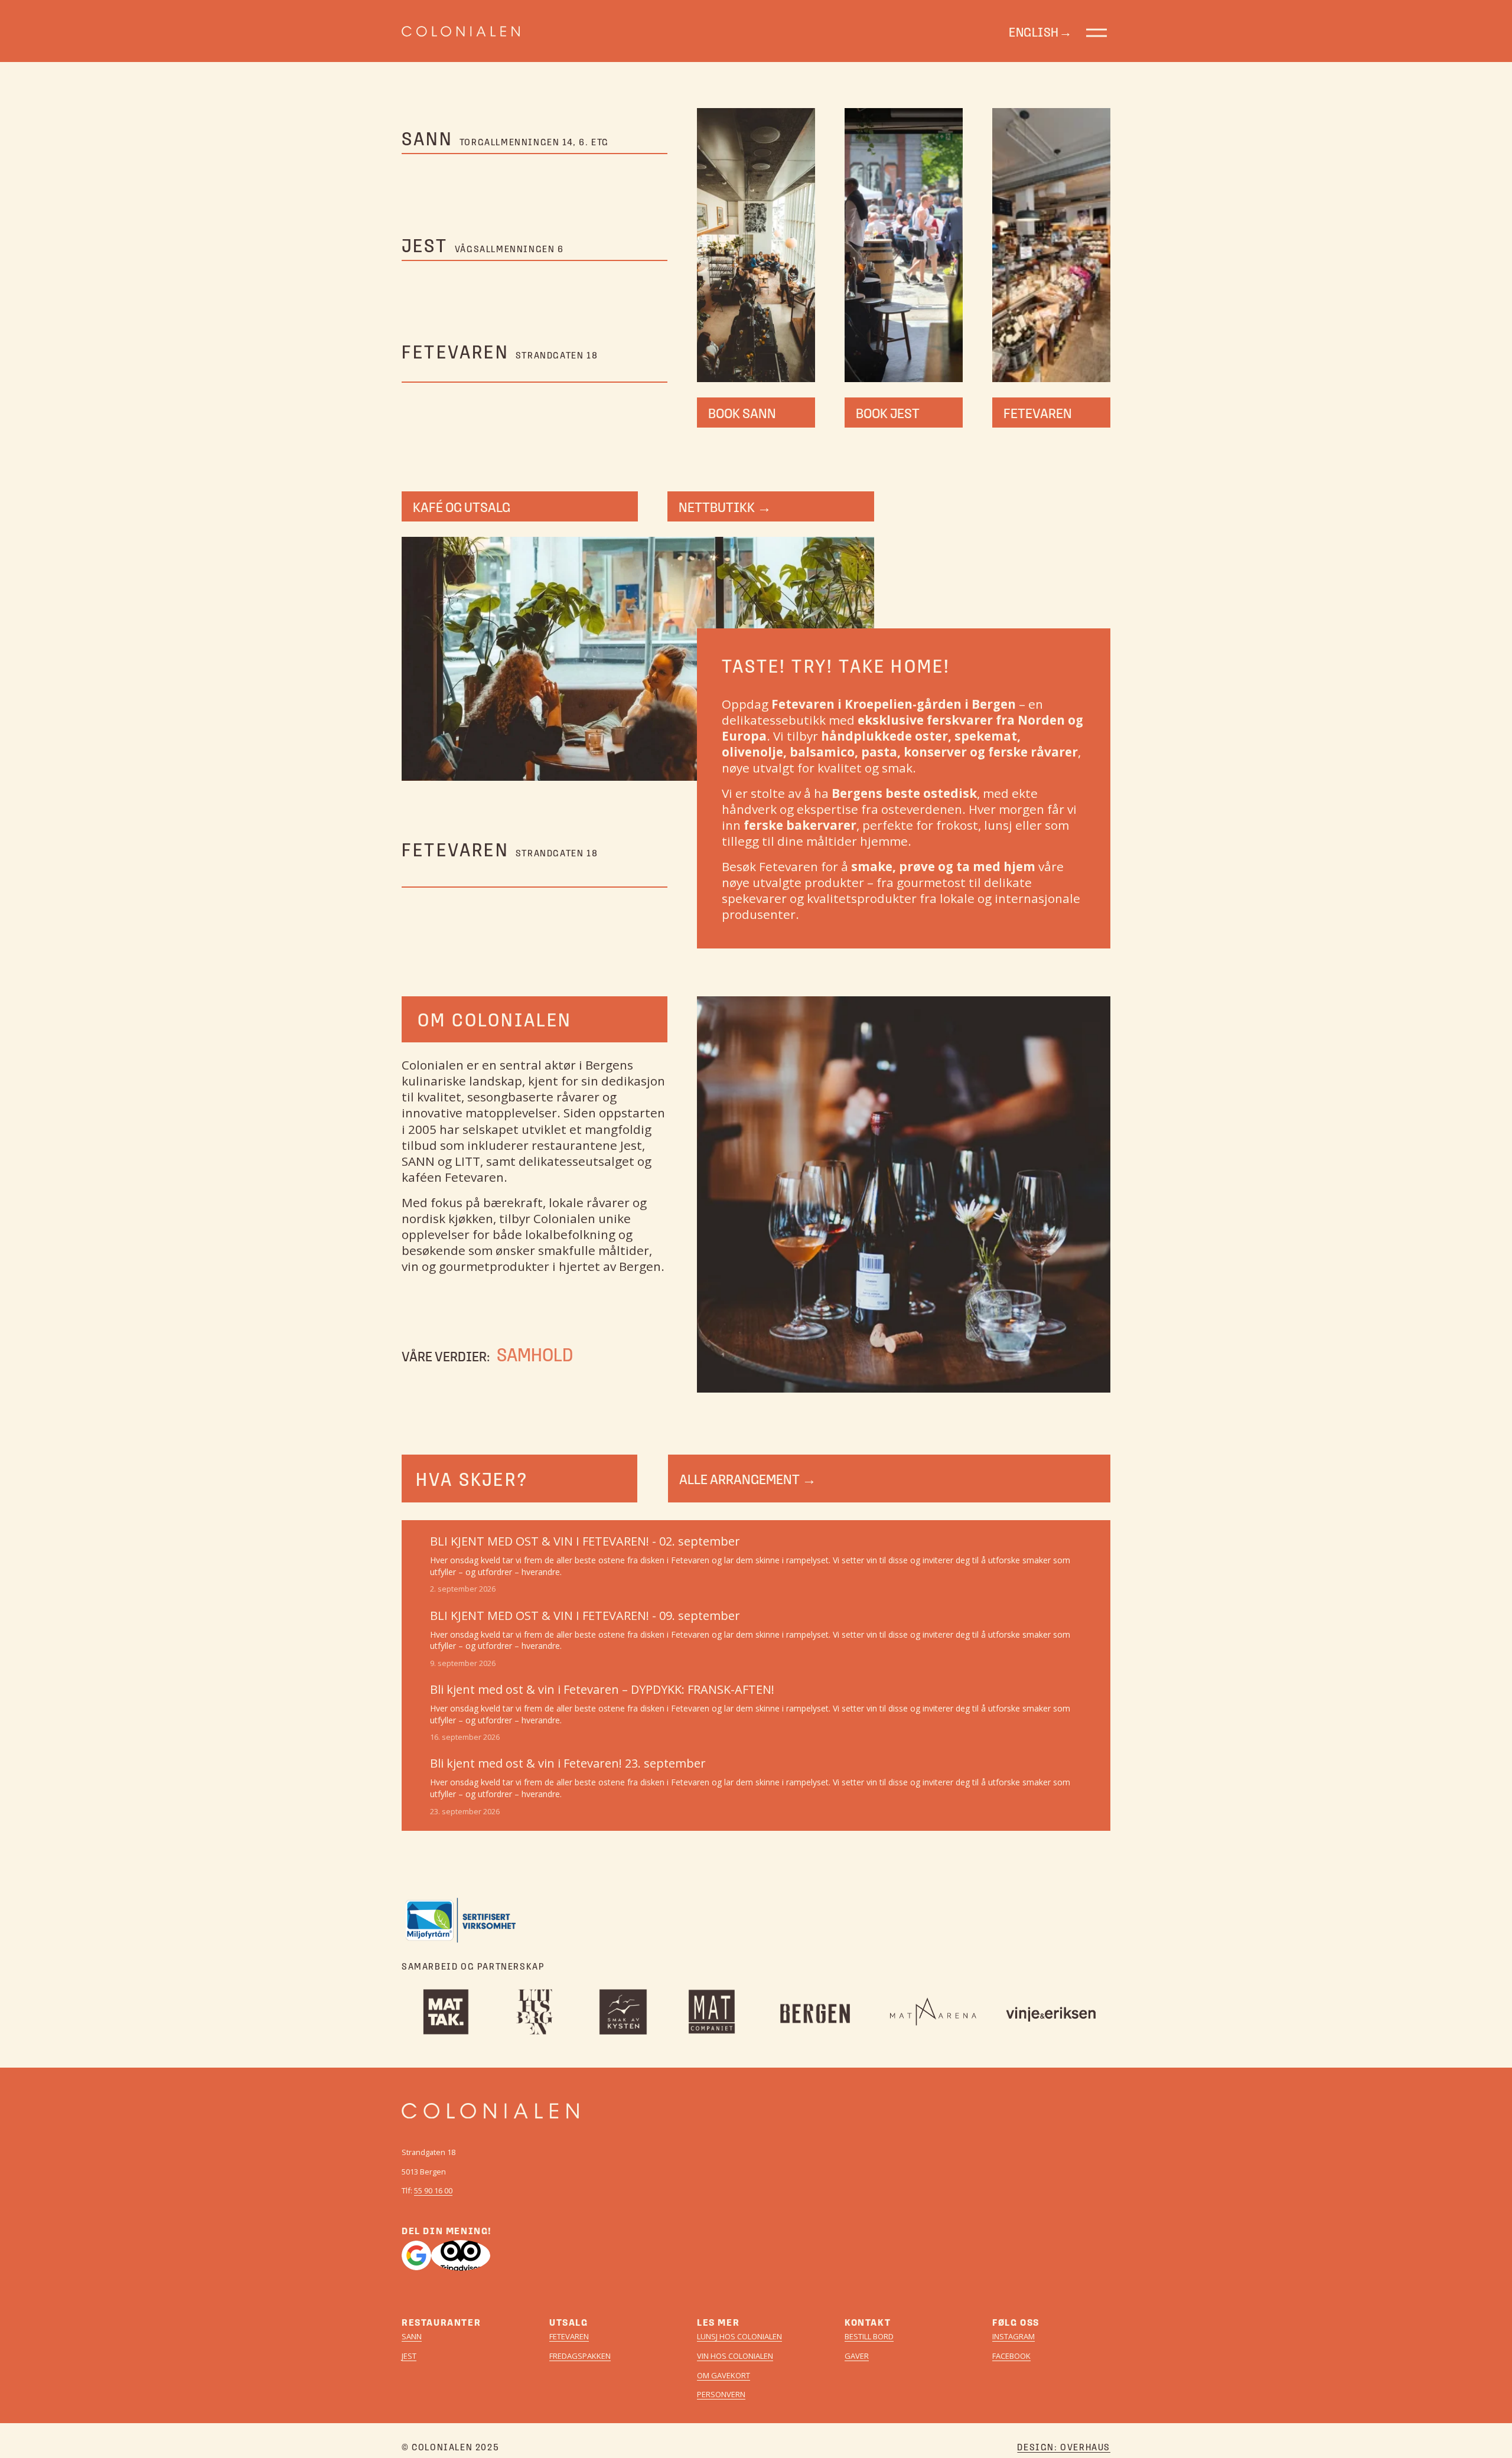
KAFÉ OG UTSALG (462, 506)
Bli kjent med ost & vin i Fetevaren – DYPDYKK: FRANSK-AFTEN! (602, 1689)
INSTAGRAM (1014, 2337)
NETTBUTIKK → (725, 506)
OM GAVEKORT (724, 2376)
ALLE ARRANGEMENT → (748, 1479)
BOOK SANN (742, 413)
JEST (409, 2356)
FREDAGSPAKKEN (580, 2356)
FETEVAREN (1038, 413)
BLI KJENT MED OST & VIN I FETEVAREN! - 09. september (585, 1616)
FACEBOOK (1011, 2356)
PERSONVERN (721, 2395)
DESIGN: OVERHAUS (1064, 2447)
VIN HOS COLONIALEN (735, 2356)
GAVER (857, 2356)
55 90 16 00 (433, 2191)
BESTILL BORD (869, 2337)
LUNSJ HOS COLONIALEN (739, 2337)
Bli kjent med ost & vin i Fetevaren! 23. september (568, 1763)
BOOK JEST (888, 413)
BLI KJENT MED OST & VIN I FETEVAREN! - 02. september (585, 1541)
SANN (412, 2337)
